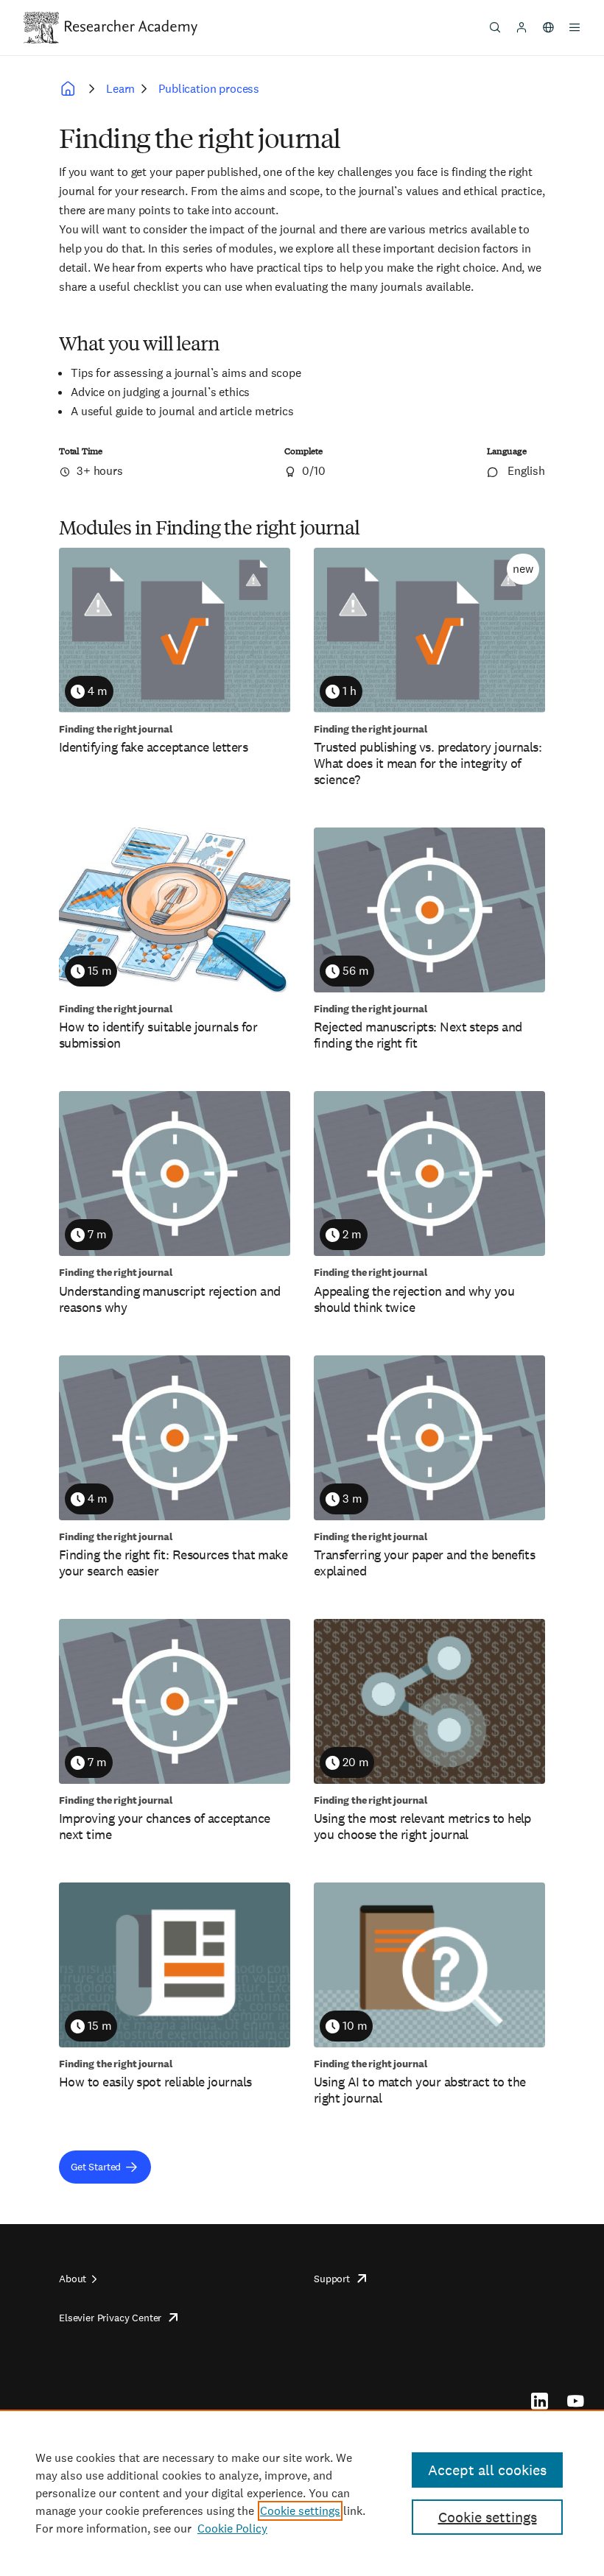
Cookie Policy (232, 2529)
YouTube (576, 2401)
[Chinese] (548, 27)
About (73, 2279)
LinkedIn (540, 2401)
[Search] (495, 27)
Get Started (96, 2167)
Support (332, 2279)
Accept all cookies (487, 2470)
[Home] (131, 27)
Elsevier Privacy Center (110, 2318)
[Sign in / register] (522, 27)
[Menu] (575, 27)
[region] (302, 2493)
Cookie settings (300, 2511)
